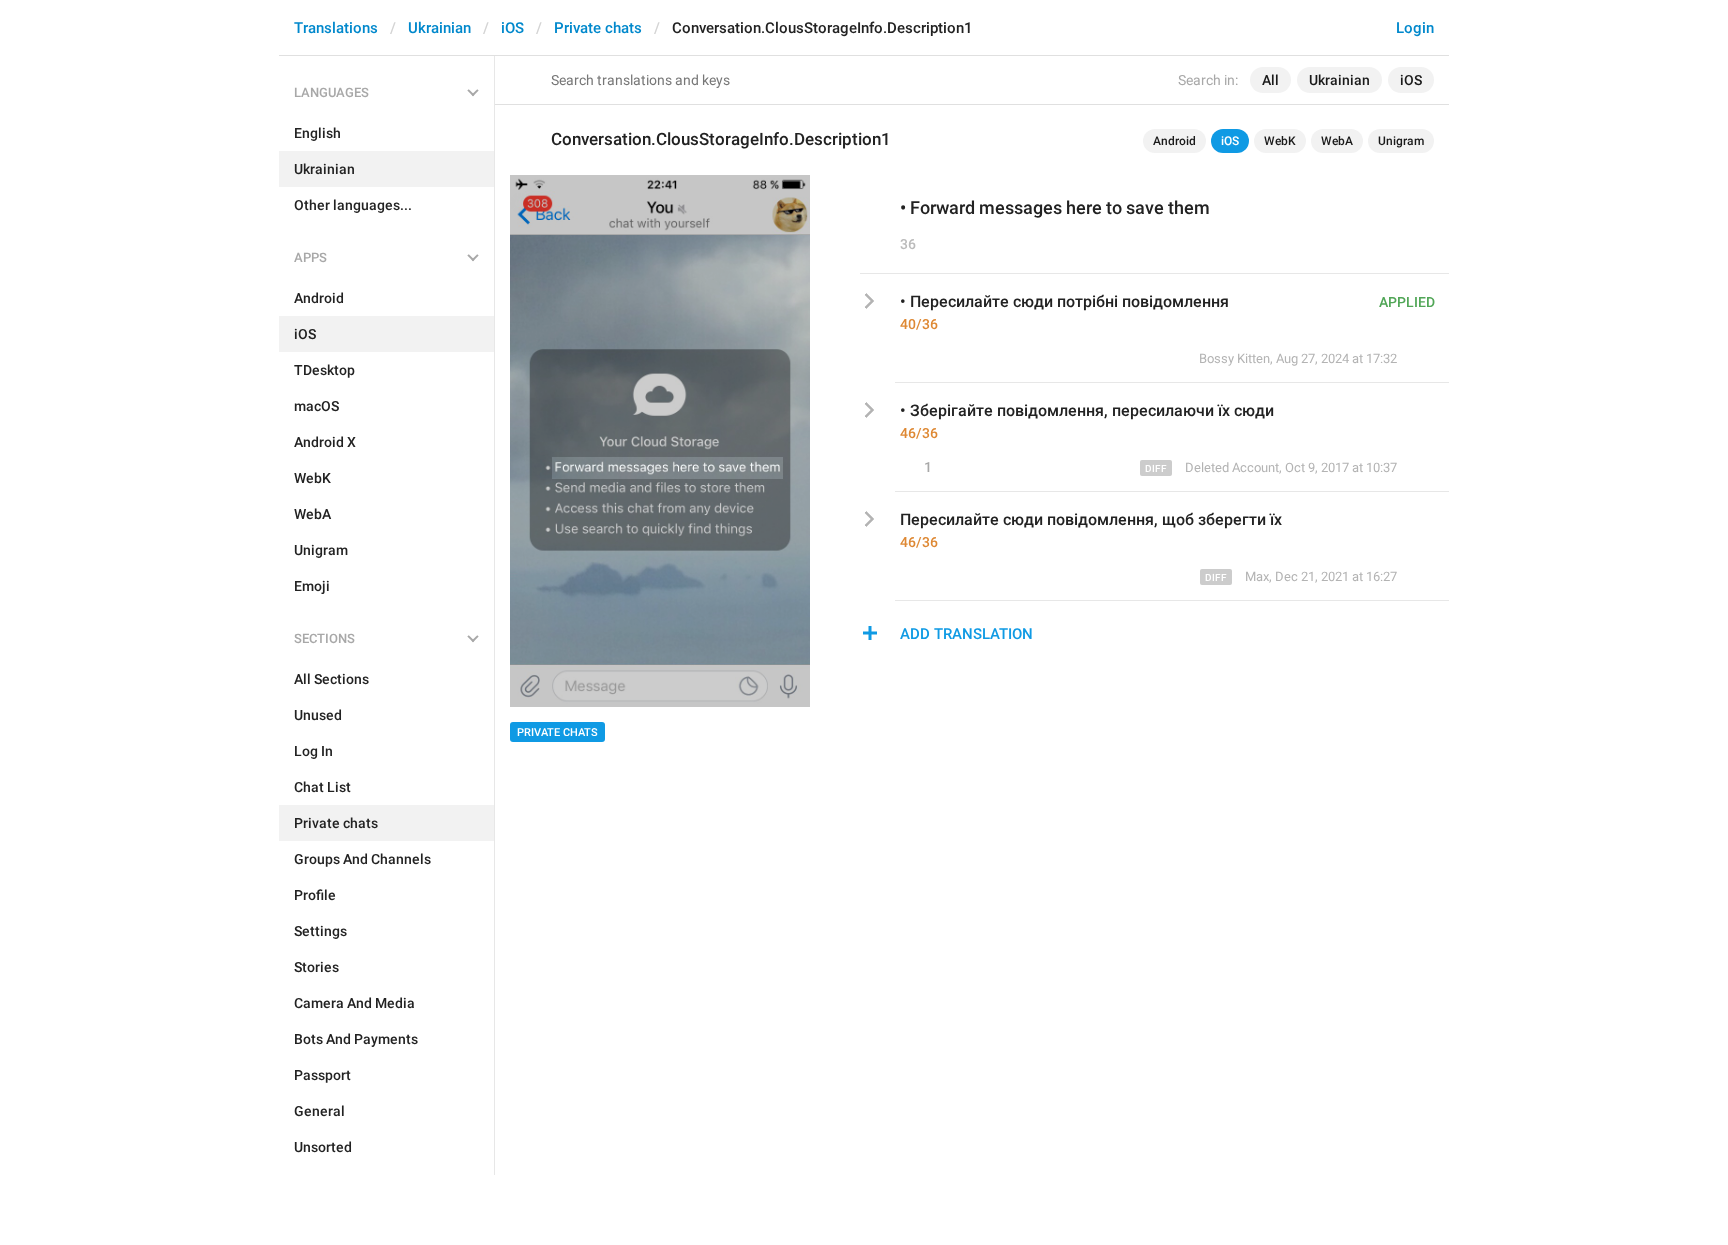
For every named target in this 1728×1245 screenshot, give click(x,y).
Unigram (1401, 141)
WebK (1280, 141)
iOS (512, 28)
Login (1415, 28)
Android (1174, 141)
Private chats (598, 28)
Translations (336, 28)
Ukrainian (439, 28)
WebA (1337, 141)
